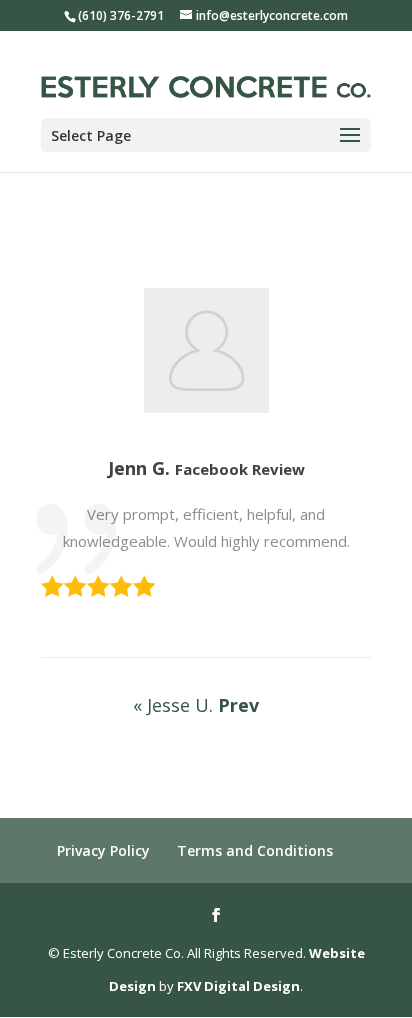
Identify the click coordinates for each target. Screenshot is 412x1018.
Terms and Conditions (255, 850)
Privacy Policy (103, 850)
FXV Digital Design (238, 986)
